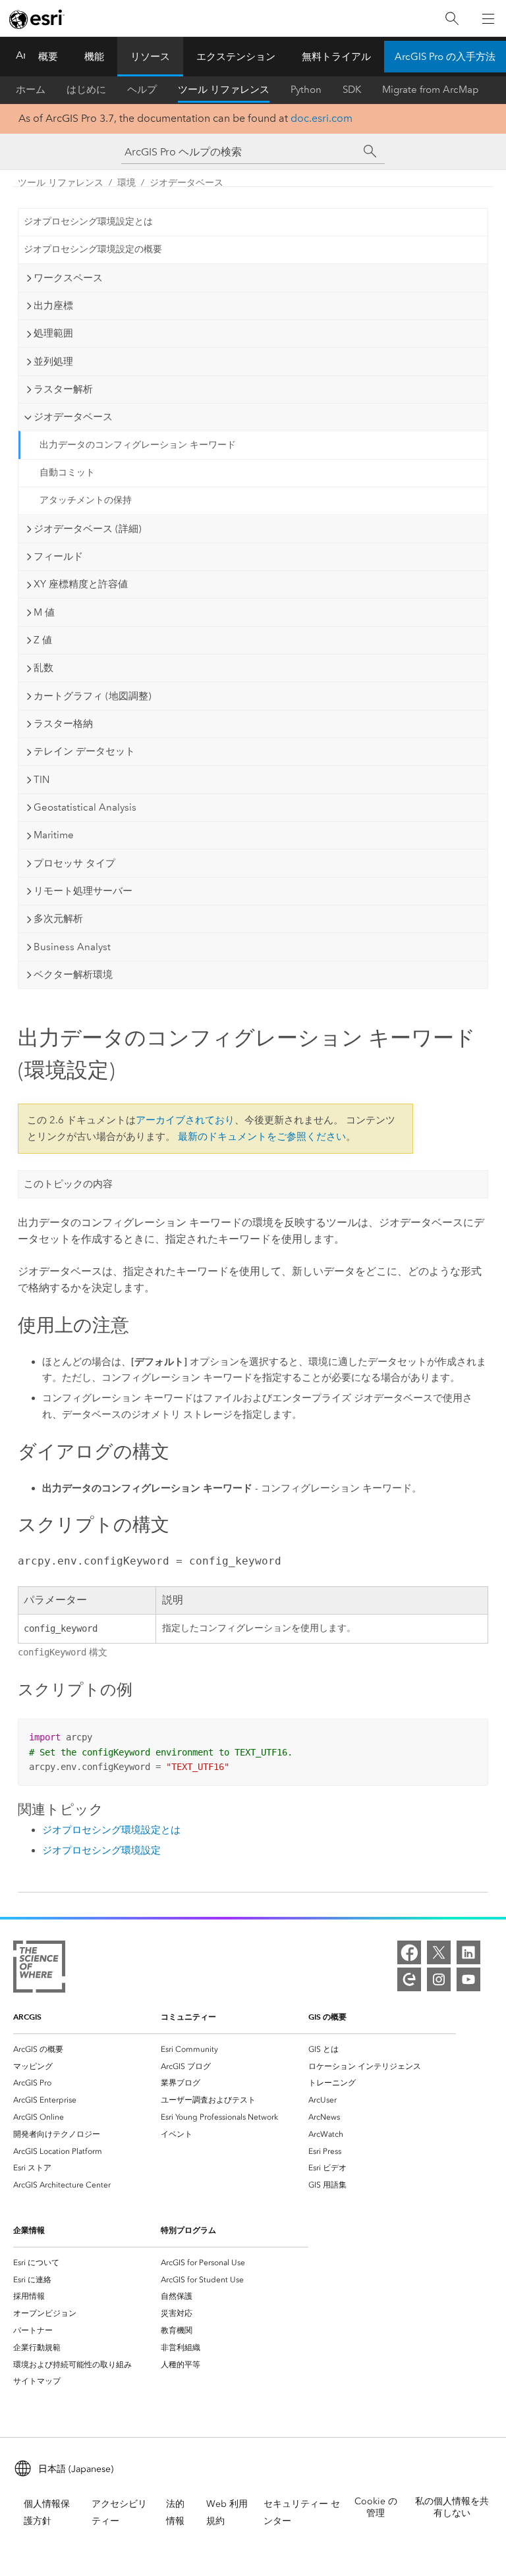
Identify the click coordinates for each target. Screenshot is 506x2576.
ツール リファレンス (224, 90)
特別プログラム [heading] (188, 2230)
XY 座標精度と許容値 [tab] (81, 584)
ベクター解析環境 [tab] (73, 975)
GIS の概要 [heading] (327, 2017)
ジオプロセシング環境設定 (101, 1850)
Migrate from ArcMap (431, 90)
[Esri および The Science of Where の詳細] (39, 1969)
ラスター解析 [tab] (63, 389)
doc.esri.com (322, 118)
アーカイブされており (185, 1120)
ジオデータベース (186, 183)
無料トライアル (336, 57)
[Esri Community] (409, 1979)
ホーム (31, 90)
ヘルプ (142, 90)
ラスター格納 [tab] (63, 724)
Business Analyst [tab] (72, 947)
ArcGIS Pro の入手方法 (445, 57)
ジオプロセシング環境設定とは (88, 222)
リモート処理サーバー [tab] (83, 891)
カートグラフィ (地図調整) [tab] (93, 696)
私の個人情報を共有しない (452, 2507)
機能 (94, 57)
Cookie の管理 (376, 2507)
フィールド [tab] (58, 556)
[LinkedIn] (468, 1952)
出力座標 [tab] (53, 306)
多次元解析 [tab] (58, 919)
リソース (150, 57)
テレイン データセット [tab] (84, 751)
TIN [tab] (42, 780)
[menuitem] (87, 2049)
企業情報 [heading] (29, 2230)
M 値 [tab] (44, 612)
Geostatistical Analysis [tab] (85, 807)
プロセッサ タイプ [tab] (74, 863)
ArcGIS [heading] (27, 2017)
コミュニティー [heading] (188, 2017)
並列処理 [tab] (53, 362)
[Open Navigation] (488, 18)
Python (306, 90)
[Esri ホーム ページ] (37, 19)
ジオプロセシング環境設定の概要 (93, 249)
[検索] (452, 19)
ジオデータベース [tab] (73, 417)
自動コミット (67, 472)
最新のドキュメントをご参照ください (262, 1137)
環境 (126, 183)
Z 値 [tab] (43, 640)
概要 (48, 57)
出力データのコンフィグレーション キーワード (138, 445)
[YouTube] (468, 1979)
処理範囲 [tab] (53, 333)
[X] (439, 1952)
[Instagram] (439, 1979)
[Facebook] (409, 1952)
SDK (352, 90)
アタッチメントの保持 (86, 500)
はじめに (86, 90)
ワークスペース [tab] (68, 278)
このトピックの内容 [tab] (68, 1184)
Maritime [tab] (54, 835)
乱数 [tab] (43, 668)
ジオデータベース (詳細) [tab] (88, 529)
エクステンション (236, 57)
